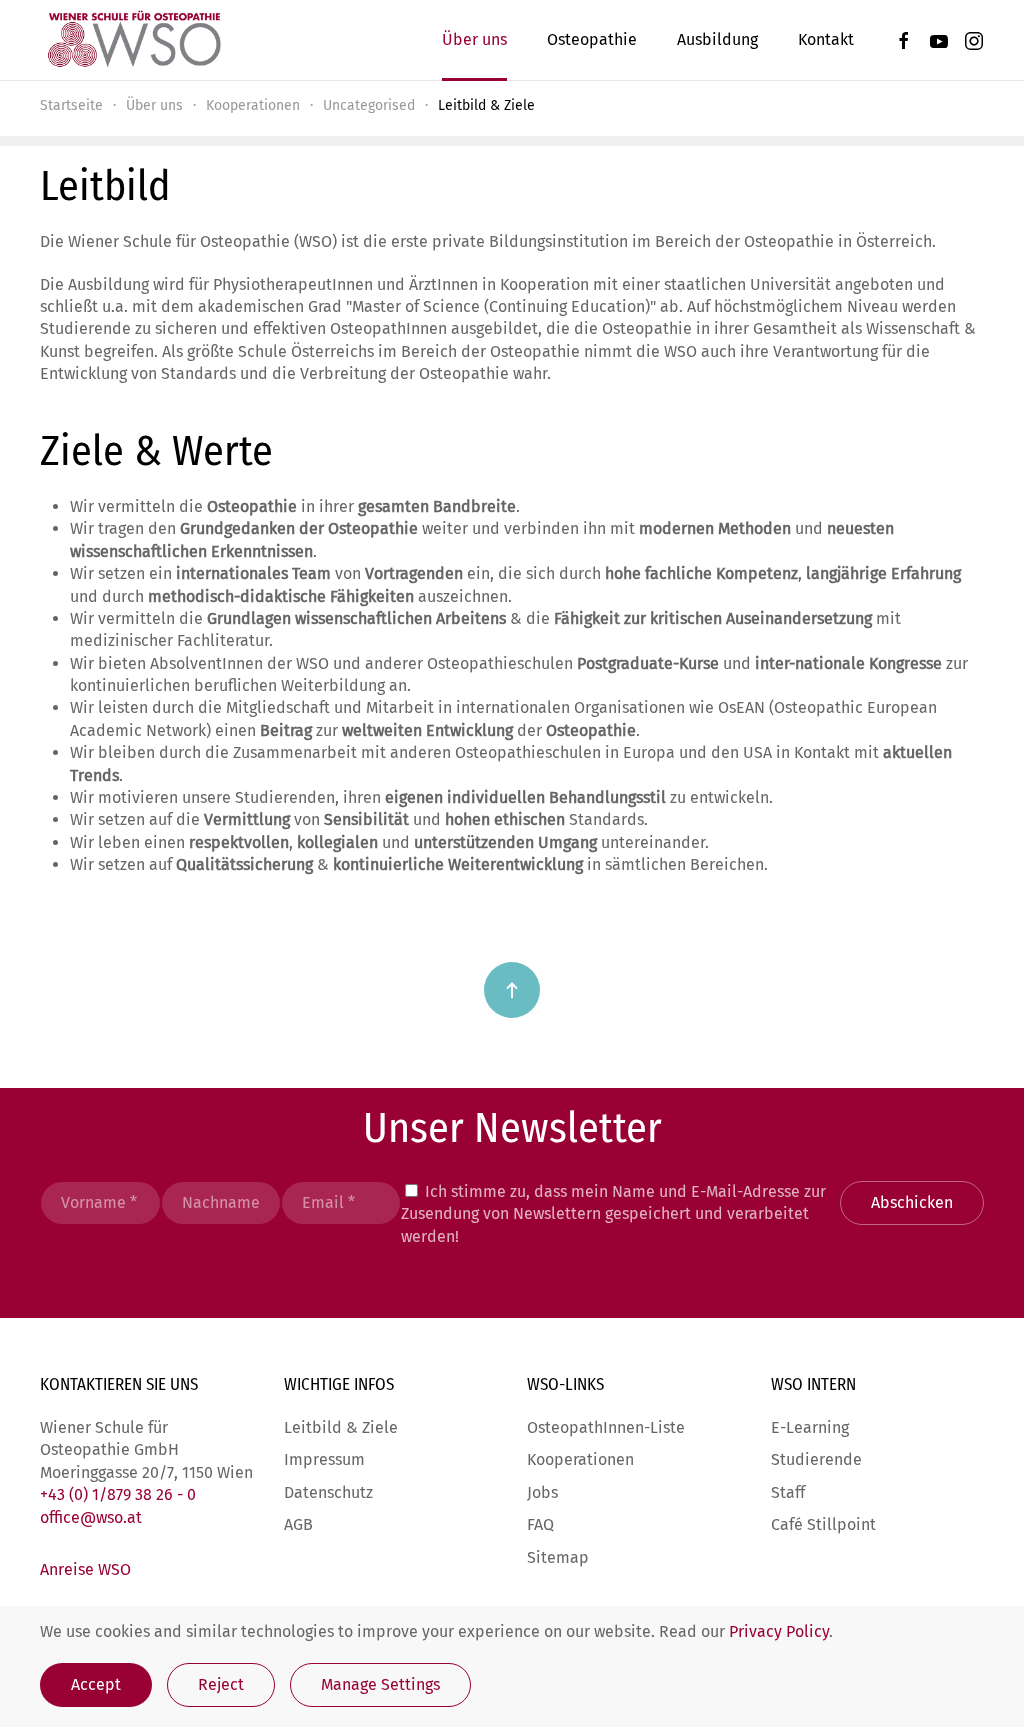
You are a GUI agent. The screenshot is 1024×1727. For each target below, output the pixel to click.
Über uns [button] (474, 39)
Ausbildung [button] (717, 39)
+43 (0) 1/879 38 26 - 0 (118, 1494)
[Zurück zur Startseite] (133, 40)
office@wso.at (91, 1517)
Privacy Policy (779, 1631)
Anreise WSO (85, 1569)
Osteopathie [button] (592, 39)
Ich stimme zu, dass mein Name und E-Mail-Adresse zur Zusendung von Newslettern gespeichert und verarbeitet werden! (613, 1214)
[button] (512, 990)
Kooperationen (580, 1459)
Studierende (816, 1459)
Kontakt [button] (826, 39)
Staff (788, 1492)
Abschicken (912, 1202)
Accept (96, 1684)
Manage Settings (380, 1684)
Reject (221, 1684)
